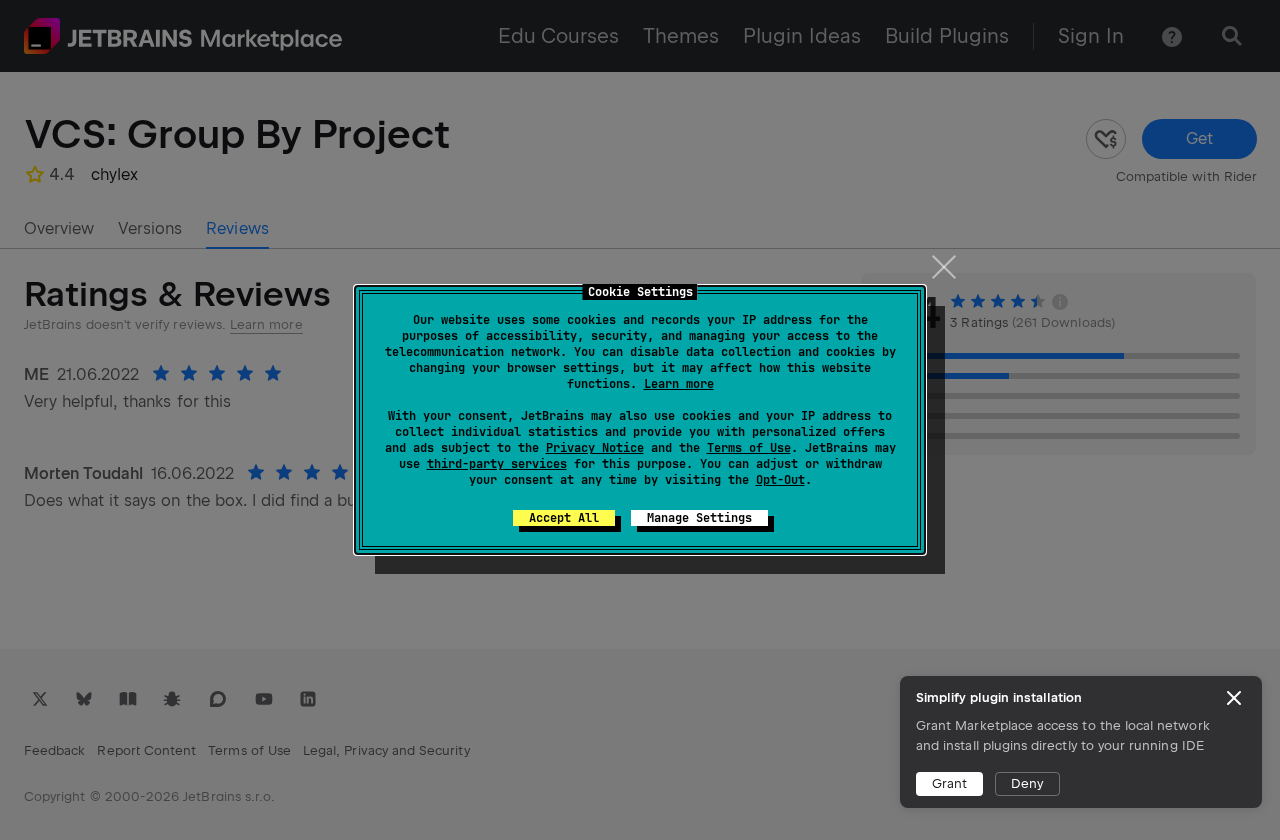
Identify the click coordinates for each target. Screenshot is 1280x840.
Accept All (564, 518)
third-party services (497, 464)
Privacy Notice (595, 448)
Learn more (679, 384)
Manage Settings (699, 518)
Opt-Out (780, 480)
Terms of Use (749, 448)
